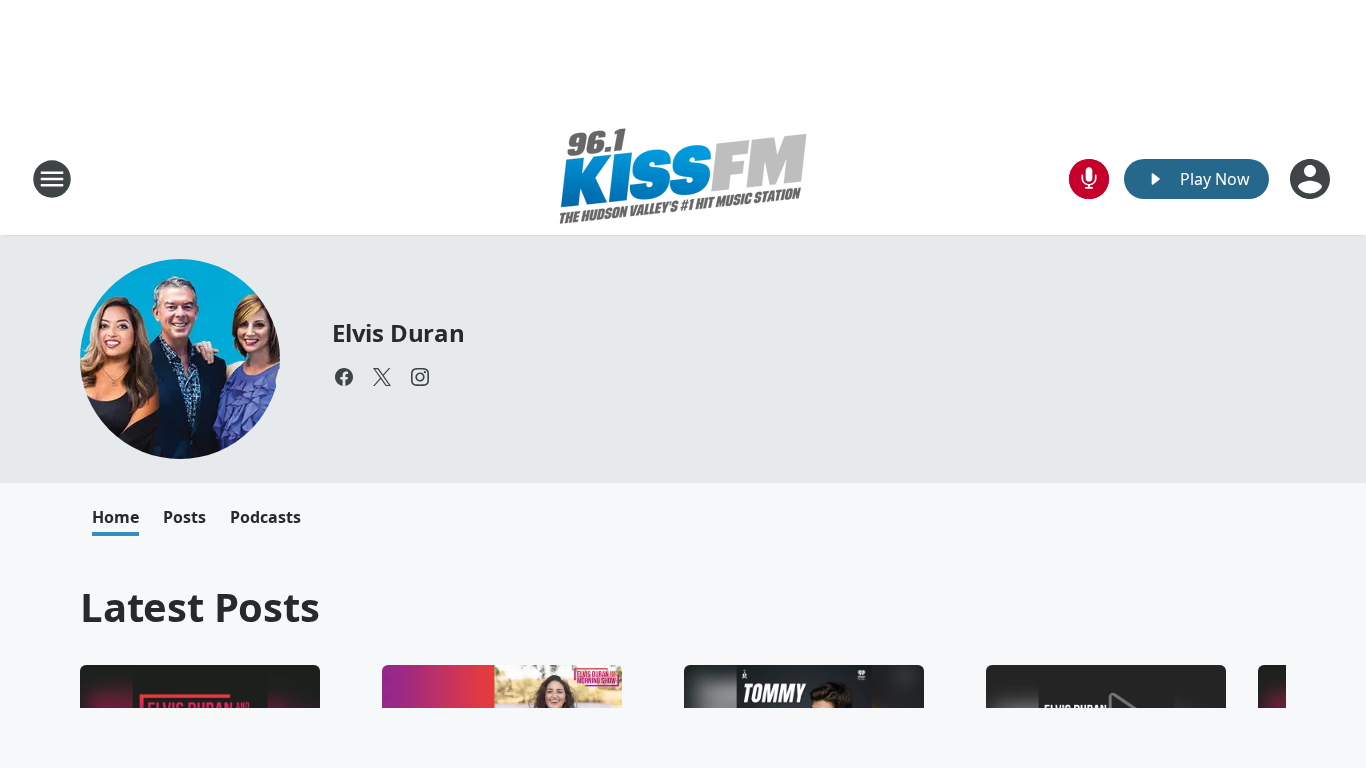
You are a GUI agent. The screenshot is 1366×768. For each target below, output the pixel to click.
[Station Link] (683, 178)
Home (115, 517)
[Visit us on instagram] (420, 377)
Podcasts (265, 517)
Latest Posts (200, 606)
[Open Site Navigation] (52, 179)
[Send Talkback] (1089, 179)
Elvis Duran (398, 332)
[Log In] (1312, 179)
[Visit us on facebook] (344, 377)
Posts (184, 517)
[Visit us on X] (382, 377)
